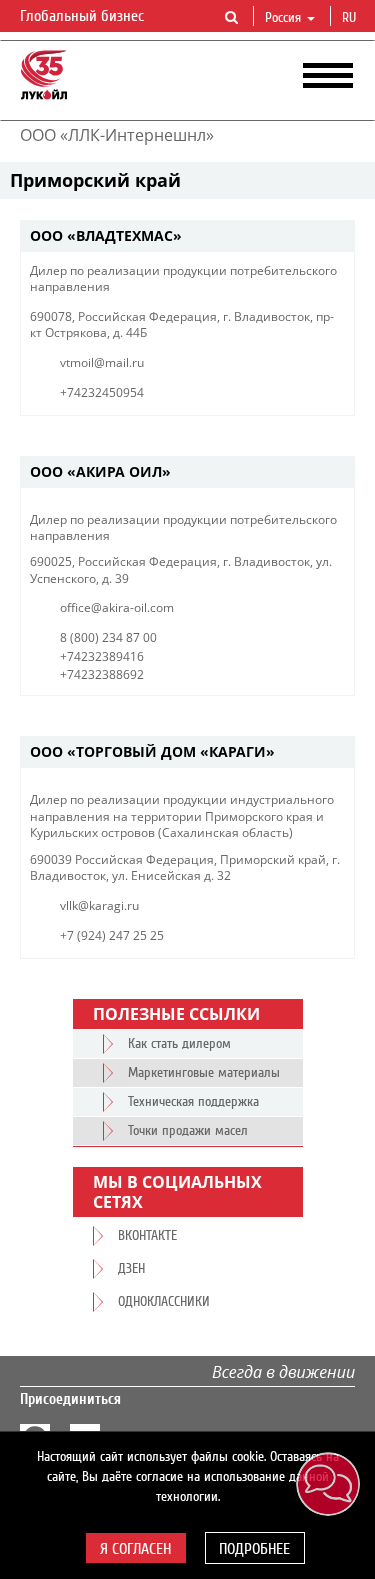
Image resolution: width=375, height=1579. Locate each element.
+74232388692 (102, 674)
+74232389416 (102, 656)
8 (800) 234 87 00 (108, 637)
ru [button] (351, 18)
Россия (283, 18)
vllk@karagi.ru (99, 905)
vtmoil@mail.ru (102, 362)
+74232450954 (102, 392)
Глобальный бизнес (84, 16)
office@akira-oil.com (117, 607)
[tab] (187, 236)
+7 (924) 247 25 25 (112, 935)
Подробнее (254, 1549)
